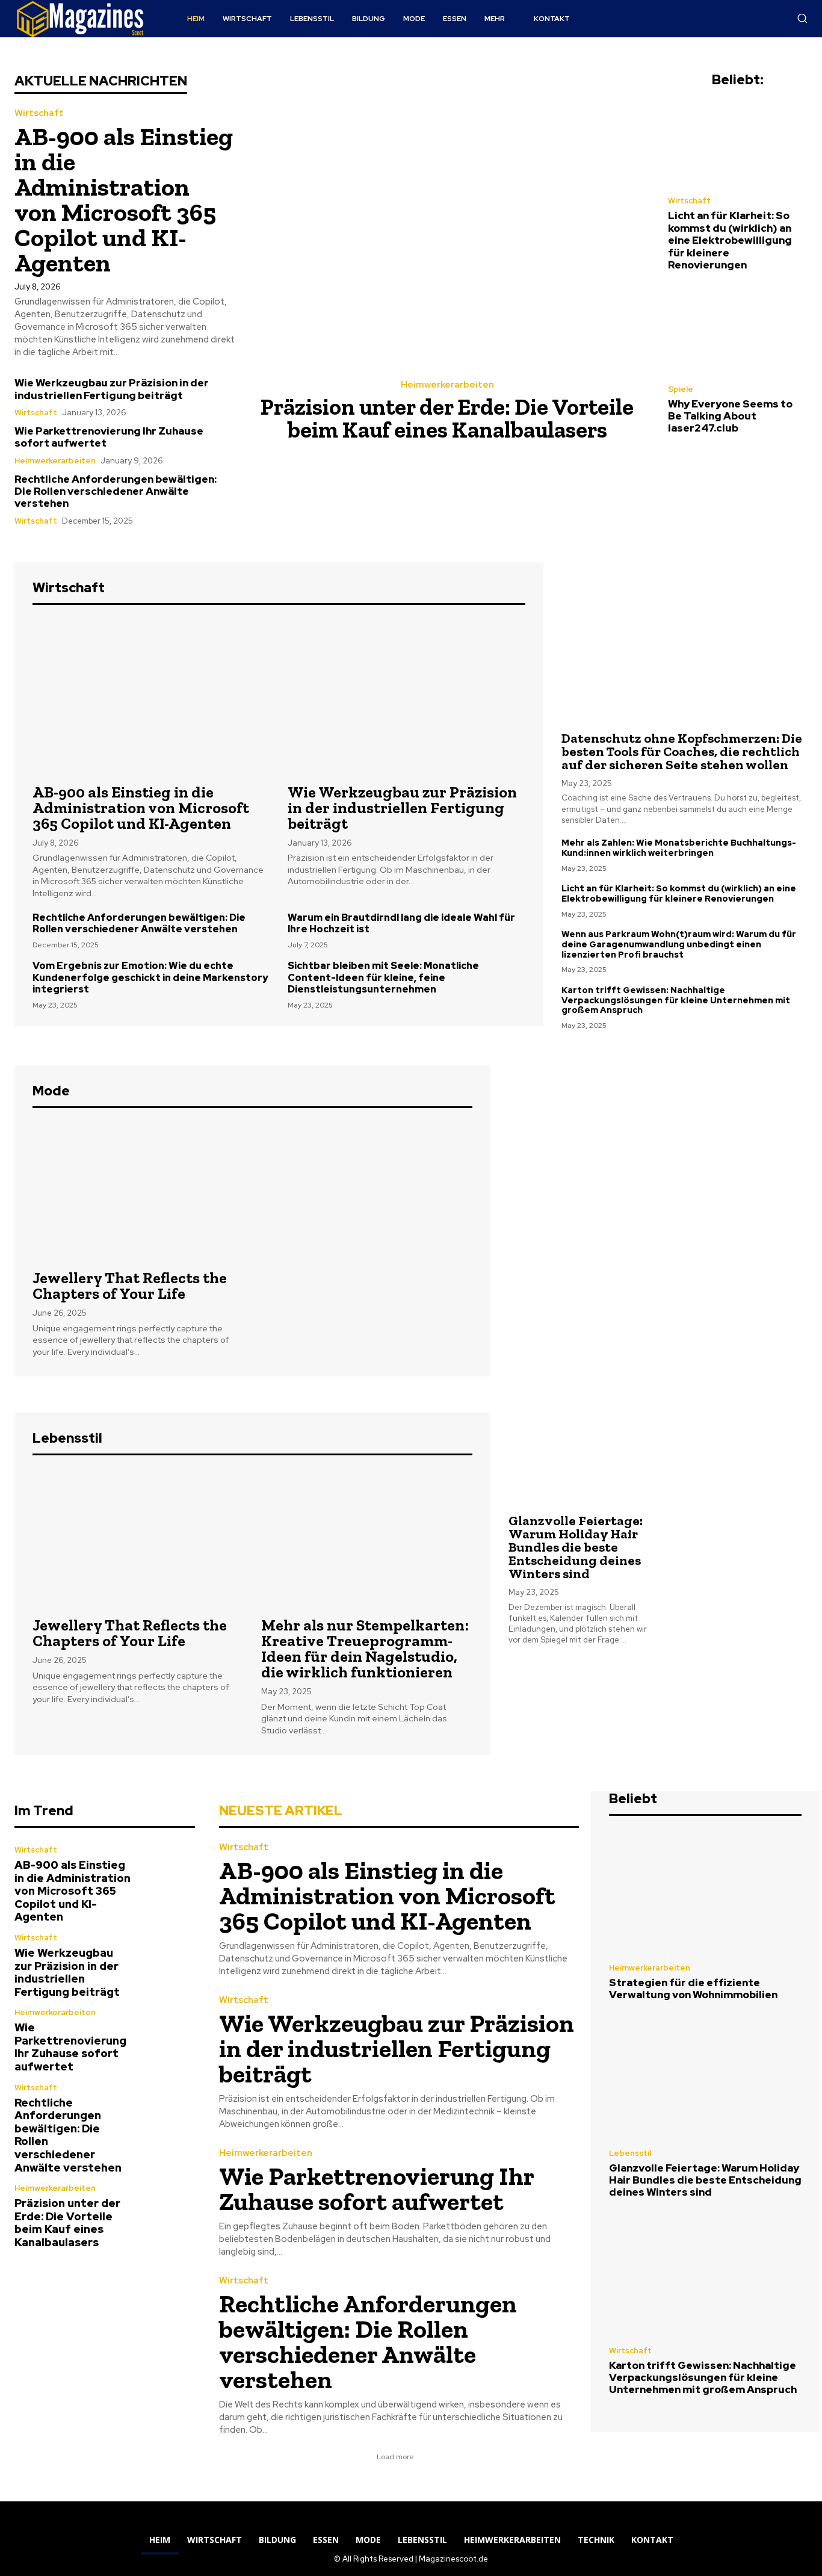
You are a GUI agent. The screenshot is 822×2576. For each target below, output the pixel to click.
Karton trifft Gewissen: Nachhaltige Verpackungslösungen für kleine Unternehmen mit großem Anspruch (676, 1000)
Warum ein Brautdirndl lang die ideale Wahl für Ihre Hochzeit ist (401, 923)
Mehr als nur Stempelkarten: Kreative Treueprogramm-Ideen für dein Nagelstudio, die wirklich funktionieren (365, 1649)
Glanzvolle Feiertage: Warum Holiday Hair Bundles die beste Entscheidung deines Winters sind (576, 1547)
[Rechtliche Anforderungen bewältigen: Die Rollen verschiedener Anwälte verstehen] (168, 2111)
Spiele (681, 389)
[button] (802, 18)
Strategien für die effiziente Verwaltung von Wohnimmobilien (693, 1989)
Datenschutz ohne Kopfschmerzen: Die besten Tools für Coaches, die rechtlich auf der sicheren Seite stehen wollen (682, 751)
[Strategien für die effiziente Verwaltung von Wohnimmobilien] (705, 1893)
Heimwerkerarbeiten (55, 461)
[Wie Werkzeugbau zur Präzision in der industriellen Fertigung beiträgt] (406, 696)
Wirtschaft (39, 113)
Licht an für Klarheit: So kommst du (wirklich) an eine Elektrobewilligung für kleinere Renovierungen (730, 240)
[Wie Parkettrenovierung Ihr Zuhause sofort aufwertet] (168, 2036)
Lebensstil (630, 2153)
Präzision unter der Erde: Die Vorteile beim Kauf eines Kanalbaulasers (447, 418)
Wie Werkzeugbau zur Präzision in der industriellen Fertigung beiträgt (112, 389)
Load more (395, 2457)
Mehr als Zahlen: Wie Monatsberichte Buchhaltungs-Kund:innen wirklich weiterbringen (679, 848)
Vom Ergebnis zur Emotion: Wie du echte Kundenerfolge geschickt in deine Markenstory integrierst (150, 977)
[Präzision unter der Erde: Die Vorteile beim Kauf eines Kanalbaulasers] (452, 220)
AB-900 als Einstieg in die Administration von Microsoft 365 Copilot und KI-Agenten (124, 200)
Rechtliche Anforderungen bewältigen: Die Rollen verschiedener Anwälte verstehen (116, 491)
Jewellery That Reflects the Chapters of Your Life (130, 1286)
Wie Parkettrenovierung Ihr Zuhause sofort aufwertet (109, 437)
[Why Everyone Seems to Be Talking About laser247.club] (738, 330)
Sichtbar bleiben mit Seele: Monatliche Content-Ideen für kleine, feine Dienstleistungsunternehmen (383, 977)
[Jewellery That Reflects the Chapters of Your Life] (138, 1190)
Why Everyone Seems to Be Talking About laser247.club (730, 416)
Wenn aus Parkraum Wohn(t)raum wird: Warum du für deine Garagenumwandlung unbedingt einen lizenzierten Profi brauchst (679, 944)
